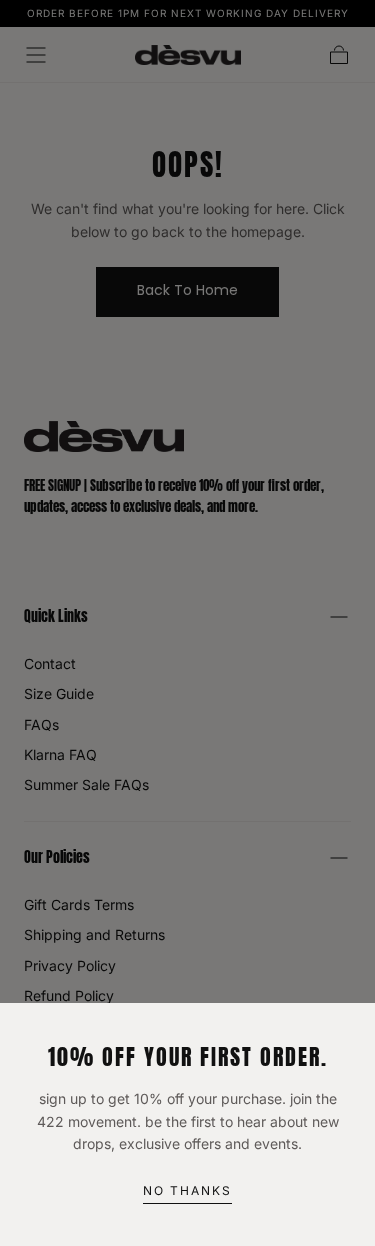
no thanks (187, 1190)
